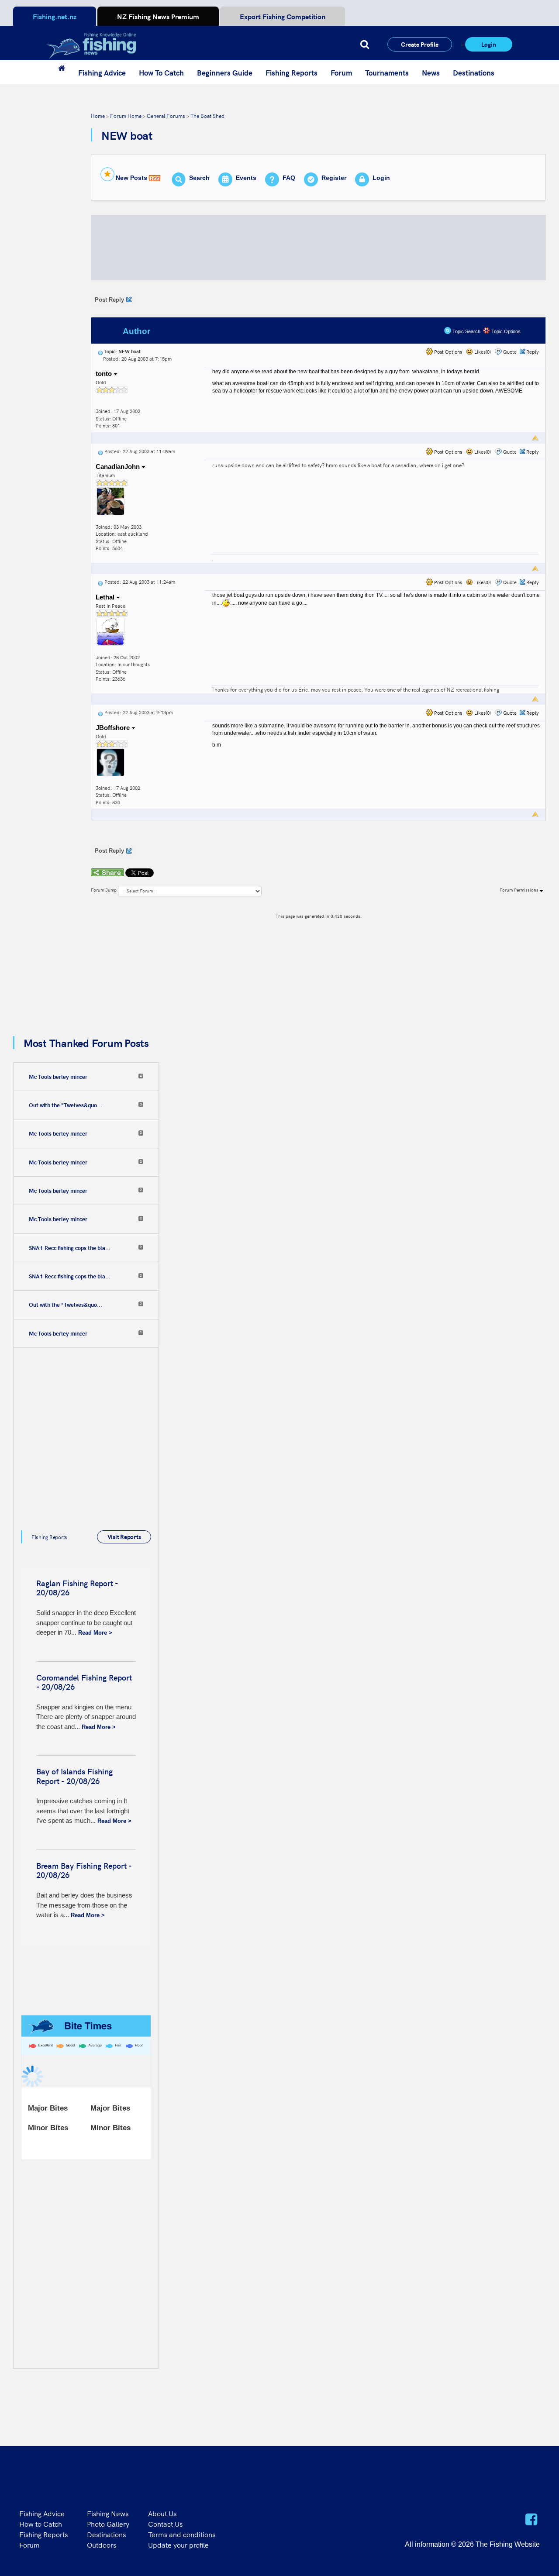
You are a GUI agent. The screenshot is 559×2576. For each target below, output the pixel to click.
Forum (341, 72)
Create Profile (420, 44)
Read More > (95, 1633)
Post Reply (109, 300)
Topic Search (466, 331)
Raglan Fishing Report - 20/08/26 (77, 1588)
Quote (510, 352)
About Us (162, 2513)
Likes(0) (482, 352)
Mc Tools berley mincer (58, 1077)
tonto (105, 374)
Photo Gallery (108, 2524)
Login (489, 44)
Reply (533, 352)
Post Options (447, 352)
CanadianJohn (119, 467)
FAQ (289, 178)
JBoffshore (114, 728)
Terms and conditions (182, 2534)
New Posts (131, 178)
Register (334, 178)
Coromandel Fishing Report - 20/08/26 (84, 1682)
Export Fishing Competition (283, 16)
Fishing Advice (102, 72)
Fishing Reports (292, 72)
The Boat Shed (207, 115)
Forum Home (126, 115)
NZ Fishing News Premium (158, 16)
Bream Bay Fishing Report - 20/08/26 (84, 1870)
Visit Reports (124, 1536)
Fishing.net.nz (55, 16)
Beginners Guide (225, 72)
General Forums (166, 115)
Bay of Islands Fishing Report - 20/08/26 (74, 1776)
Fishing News (108, 2513)
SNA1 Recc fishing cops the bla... (70, 1248)
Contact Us (165, 2524)
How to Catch (41, 2524)
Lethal (106, 597)
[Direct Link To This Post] (100, 351)
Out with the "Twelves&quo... (66, 1105)
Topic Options (505, 331)
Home (98, 115)
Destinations (474, 72)
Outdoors (102, 2545)
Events (246, 178)
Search (199, 178)
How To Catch (161, 72)
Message (236, 331)
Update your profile (178, 2545)
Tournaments (387, 72)
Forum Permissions (520, 890)
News (431, 72)
